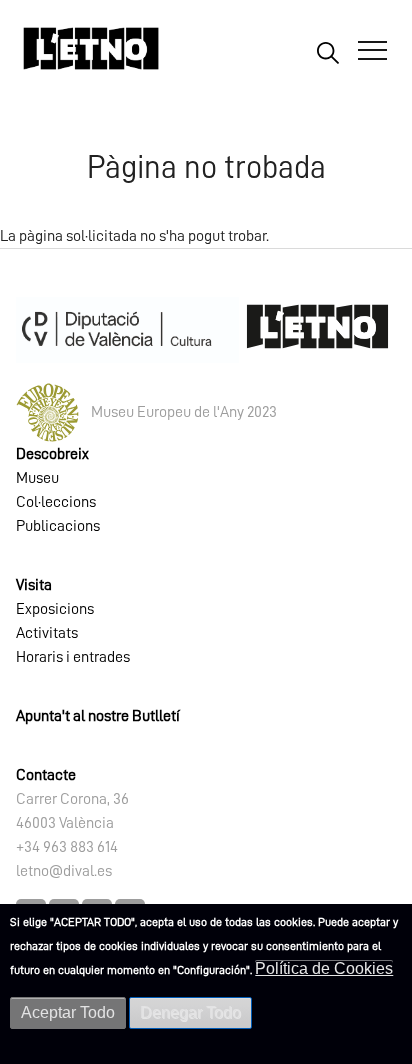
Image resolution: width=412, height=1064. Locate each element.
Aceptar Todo (68, 1012)
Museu (37, 478)
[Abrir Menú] (372, 51)
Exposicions (55, 609)
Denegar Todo (190, 1012)
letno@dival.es (64, 871)
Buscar (327, 52)
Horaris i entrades (73, 657)
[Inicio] (91, 57)
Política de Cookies (324, 968)
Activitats (47, 633)
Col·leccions (56, 502)
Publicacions (58, 526)
